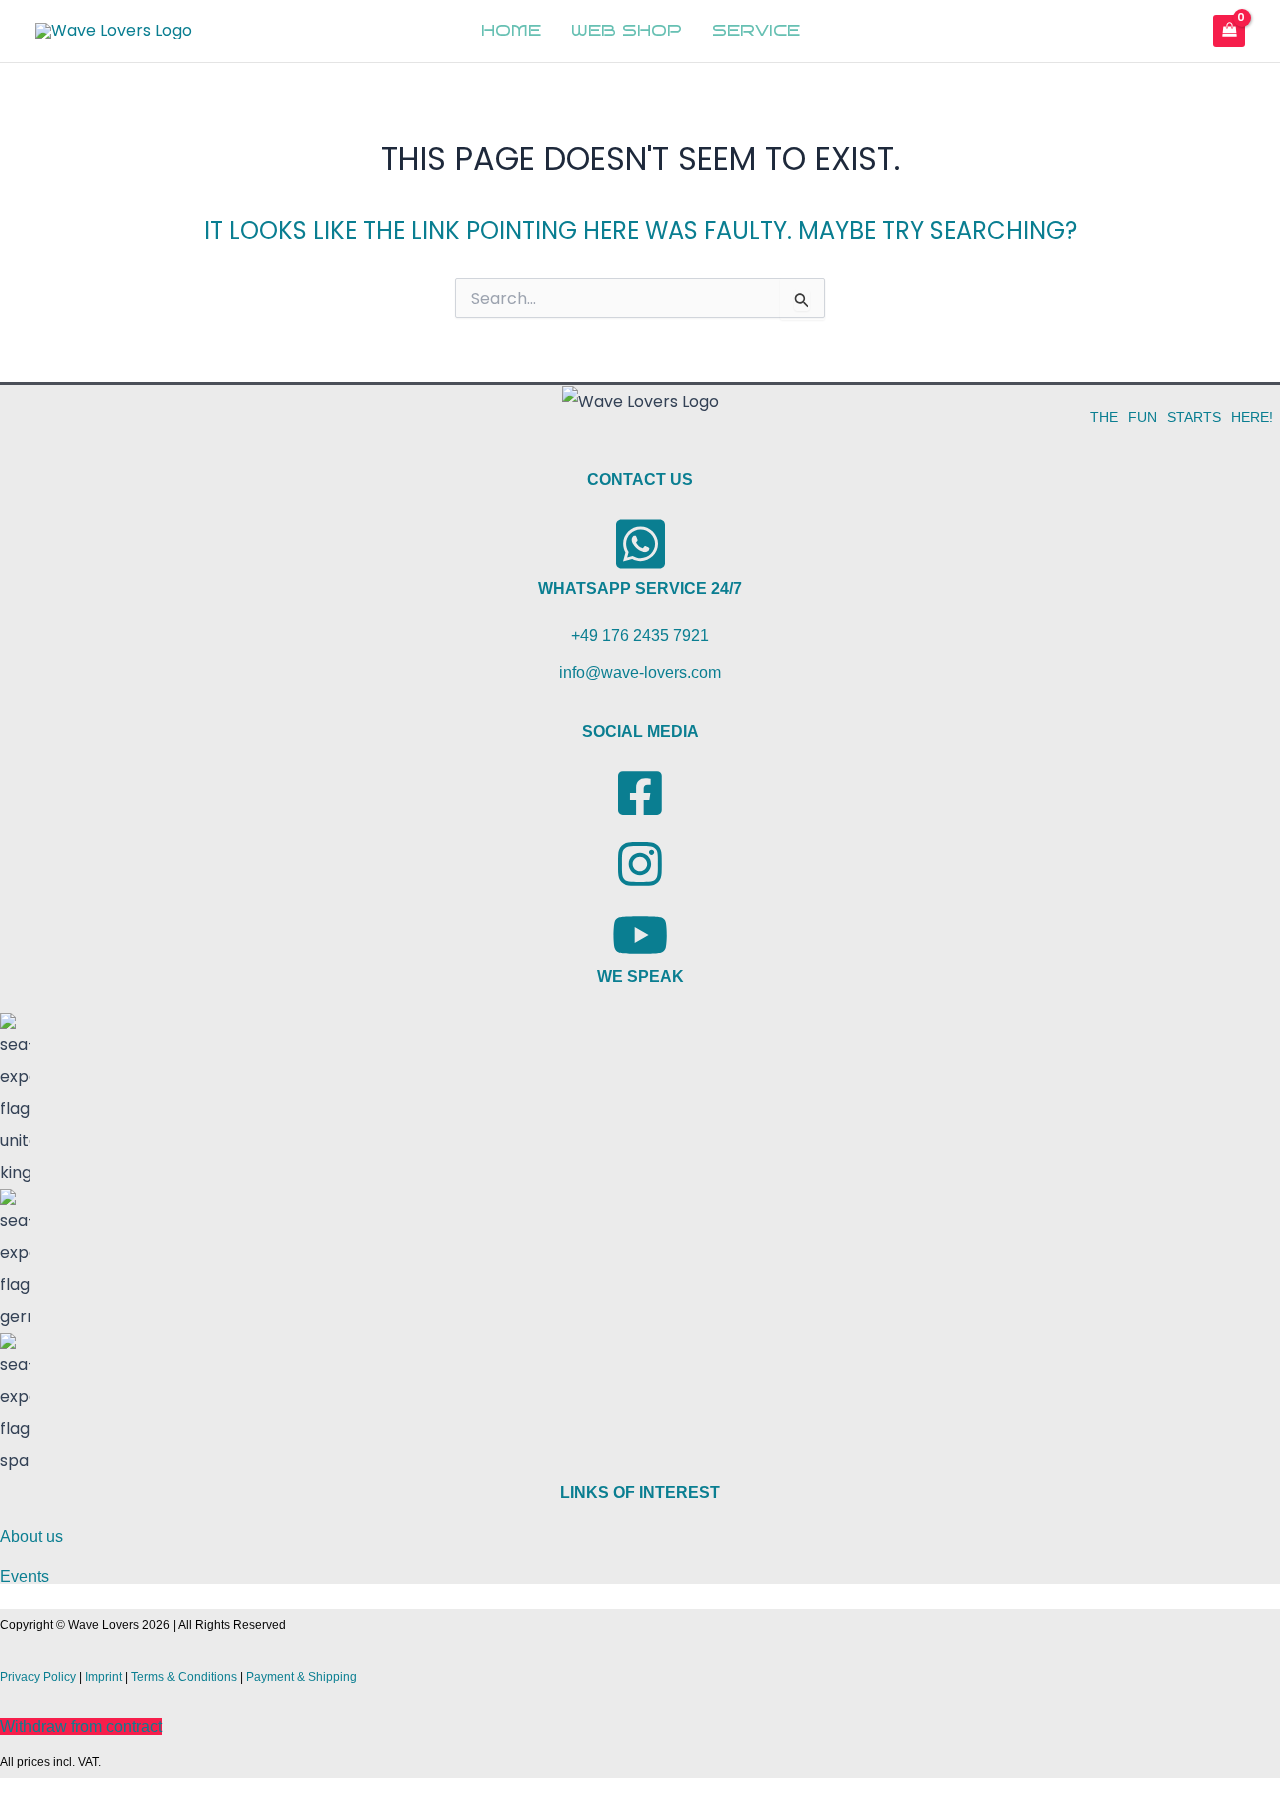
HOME (511, 31)
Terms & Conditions (184, 1677)
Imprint (103, 1677)
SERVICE (756, 31)
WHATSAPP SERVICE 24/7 (640, 588)
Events (24, 1576)
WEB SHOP (626, 31)
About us (31, 1536)
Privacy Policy (38, 1677)
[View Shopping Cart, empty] (1229, 30)
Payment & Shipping (301, 1677)
